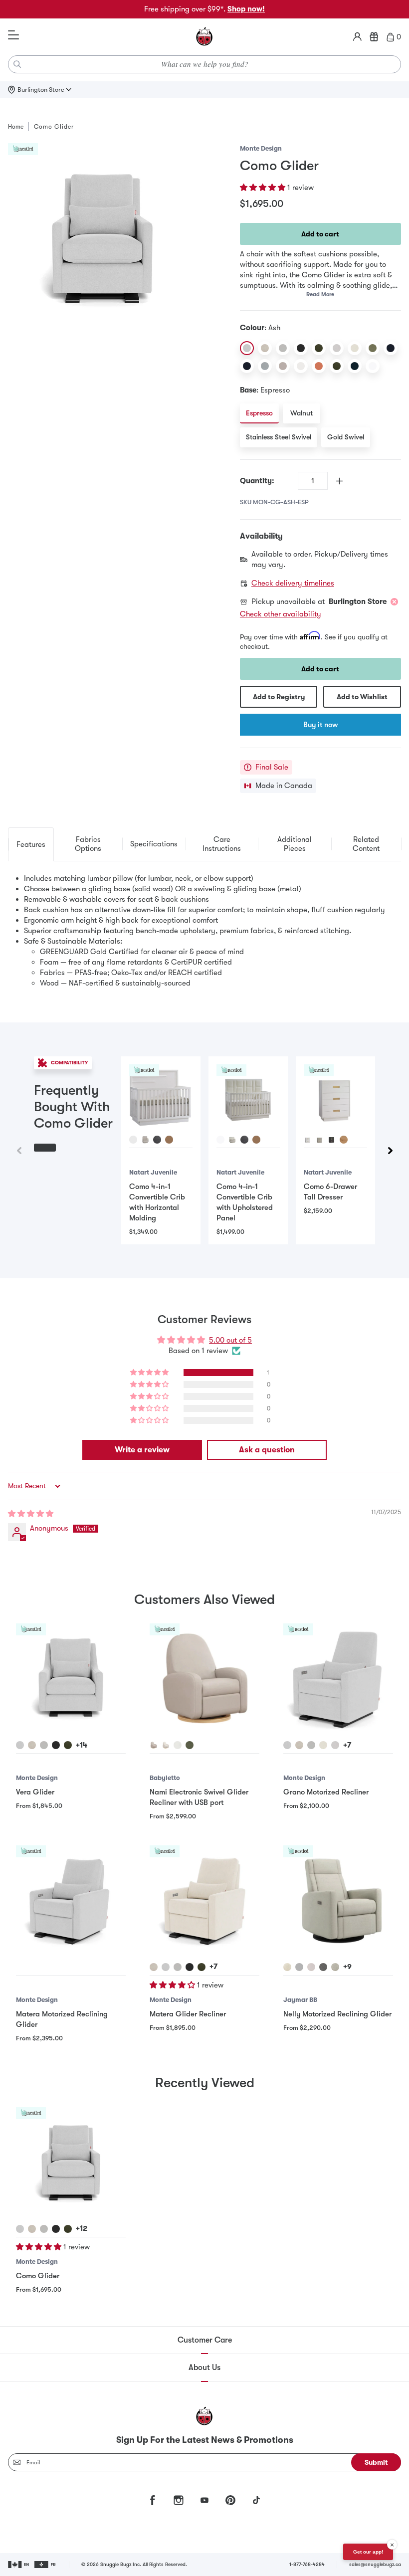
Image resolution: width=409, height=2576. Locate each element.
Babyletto (165, 1778)
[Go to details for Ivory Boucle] (323, 1745)
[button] (264, 188)
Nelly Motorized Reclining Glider (337, 2014)
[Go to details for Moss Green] (68, 2229)
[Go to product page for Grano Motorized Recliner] (338, 1678)
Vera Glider (35, 1792)
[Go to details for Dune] (32, 1745)
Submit (376, 2462)
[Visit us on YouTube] (204, 2500)
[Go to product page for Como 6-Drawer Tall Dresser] (335, 1096)
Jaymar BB (300, 2000)
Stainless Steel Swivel (279, 437)
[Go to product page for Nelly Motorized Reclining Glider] (338, 1900)
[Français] (46, 2565)
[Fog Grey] (283, 348)
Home (16, 127)
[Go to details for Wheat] (169, 1140)
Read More (320, 295)
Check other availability (281, 614)
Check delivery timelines (293, 583)
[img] (31, 1514)
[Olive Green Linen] (373, 348)
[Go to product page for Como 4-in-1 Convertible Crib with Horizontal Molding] (161, 1096)
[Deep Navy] (247, 366)
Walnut (302, 413)
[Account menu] (357, 37)
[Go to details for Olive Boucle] (190, 1745)
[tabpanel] (204, 931)
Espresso (259, 413)
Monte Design (261, 148)
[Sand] (283, 366)
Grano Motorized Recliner (326, 1792)
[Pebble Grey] (265, 366)
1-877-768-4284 (307, 2564)
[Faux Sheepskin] (301, 366)
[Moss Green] (319, 348)
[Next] (390, 1151)
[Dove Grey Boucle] (337, 348)
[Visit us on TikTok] (256, 2500)
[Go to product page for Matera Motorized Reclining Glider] (71, 1900)
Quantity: (257, 481)
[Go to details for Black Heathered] (56, 1745)
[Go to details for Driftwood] (311, 1967)
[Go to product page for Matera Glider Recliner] (204, 1900)
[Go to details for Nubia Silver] (335, 1967)
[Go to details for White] (133, 1140)
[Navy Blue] (391, 348)
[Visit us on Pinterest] (230, 2500)
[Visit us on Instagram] (179, 2500)
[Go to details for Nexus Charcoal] (323, 1967)
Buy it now (320, 725)
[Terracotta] (319, 366)
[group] (204, 1150)
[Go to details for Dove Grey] (145, 1140)
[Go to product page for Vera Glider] (71, 1678)
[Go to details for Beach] (154, 1745)
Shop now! (246, 9)
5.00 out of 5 (230, 1340)
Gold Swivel (346, 437)
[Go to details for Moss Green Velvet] (68, 1745)
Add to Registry (279, 697)
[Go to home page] (204, 37)
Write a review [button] (142, 1450)
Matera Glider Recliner (188, 2014)
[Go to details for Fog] (311, 1745)
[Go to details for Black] (190, 1967)
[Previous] (19, 1151)
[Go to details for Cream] (166, 1745)
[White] (373, 366)
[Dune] (265, 348)
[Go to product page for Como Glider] (71, 2162)
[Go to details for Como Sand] (287, 1967)
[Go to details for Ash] (20, 1745)
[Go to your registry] (374, 37)
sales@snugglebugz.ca (375, 2564)
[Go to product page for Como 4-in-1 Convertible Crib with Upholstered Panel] (248, 1096)
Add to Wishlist (362, 697)
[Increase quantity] (339, 481)
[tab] (31, 844)
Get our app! (368, 2552)
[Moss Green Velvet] (337, 366)
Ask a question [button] (267, 1450)
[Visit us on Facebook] (153, 2500)
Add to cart (320, 234)
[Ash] (247, 348)
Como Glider (38, 2276)
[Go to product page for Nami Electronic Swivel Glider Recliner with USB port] (204, 1678)
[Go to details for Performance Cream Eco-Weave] (178, 1745)
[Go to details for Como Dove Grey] (299, 1967)
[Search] (17, 64)
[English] (19, 2565)
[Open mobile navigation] (13, 35)
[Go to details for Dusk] (157, 1140)
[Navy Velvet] (355, 366)
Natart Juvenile (153, 1172)
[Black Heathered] (301, 348)
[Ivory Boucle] (355, 348)
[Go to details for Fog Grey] (44, 1745)
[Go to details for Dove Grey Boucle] (335, 1745)
